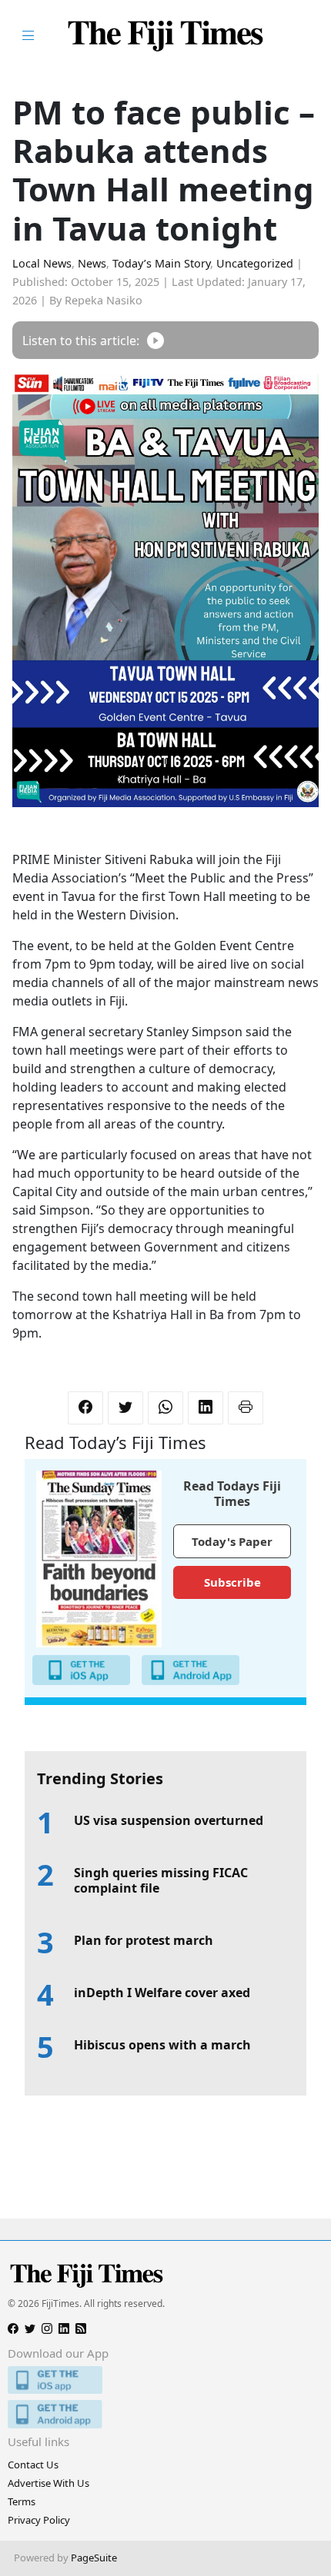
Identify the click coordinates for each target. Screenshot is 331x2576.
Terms (22, 2501)
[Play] (155, 340)
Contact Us (33, 2465)
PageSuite (94, 2558)
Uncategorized (255, 263)
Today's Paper (232, 1541)
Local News (42, 263)
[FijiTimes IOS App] (165, 2380)
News (92, 263)
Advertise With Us (48, 2483)
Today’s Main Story (161, 263)
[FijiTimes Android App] (165, 2414)
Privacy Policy (39, 2520)
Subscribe (232, 1582)
